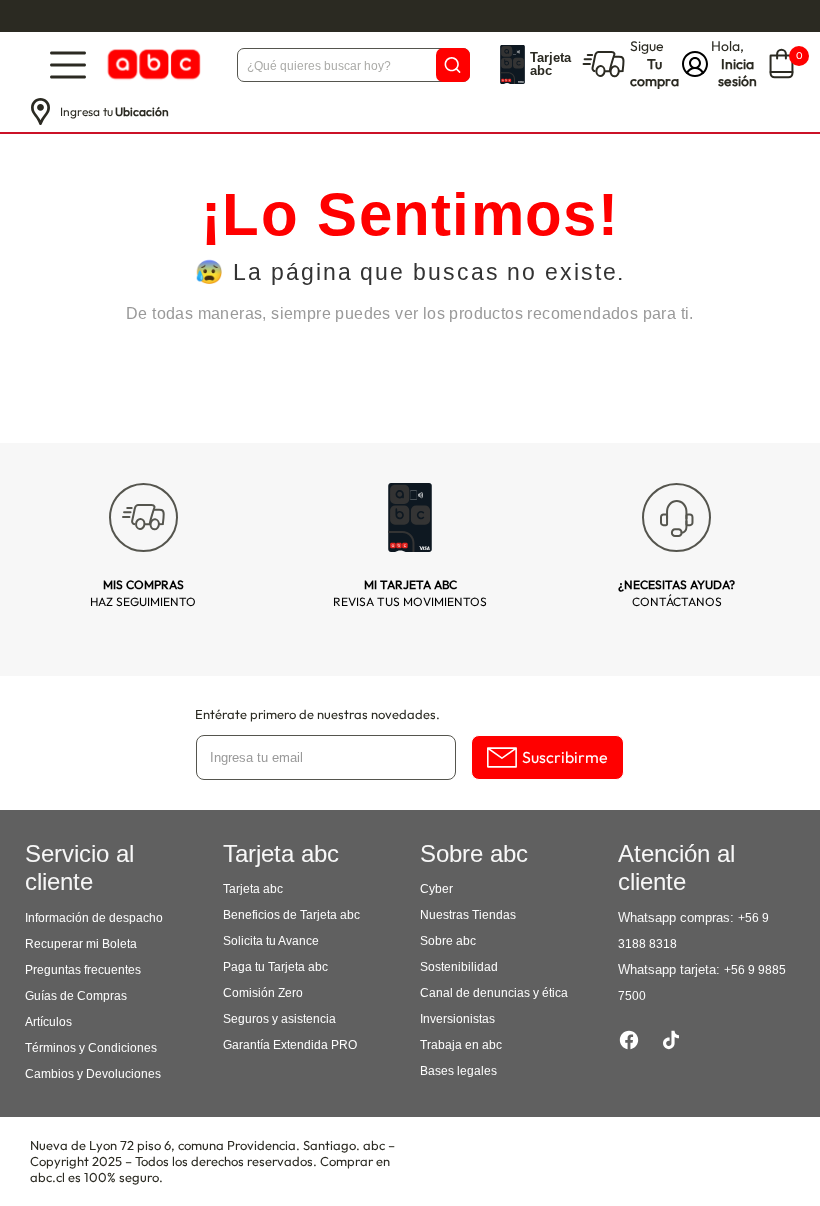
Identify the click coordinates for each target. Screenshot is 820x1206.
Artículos (48, 1022)
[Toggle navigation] (68, 64)
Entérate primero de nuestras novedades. (317, 714)
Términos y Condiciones (91, 1048)
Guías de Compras (76, 996)
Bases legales (458, 1071)
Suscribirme (565, 757)
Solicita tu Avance (271, 941)
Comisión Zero (263, 993)
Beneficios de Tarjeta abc (291, 915)
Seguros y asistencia (279, 1019)
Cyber (436, 889)
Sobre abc (448, 941)
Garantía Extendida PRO (290, 1045)
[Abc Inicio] (152, 64)
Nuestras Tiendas (468, 915)
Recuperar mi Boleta (81, 944)
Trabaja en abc (461, 1045)
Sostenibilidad (459, 967)
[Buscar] (453, 65)
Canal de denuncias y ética (494, 993)
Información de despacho (94, 918)
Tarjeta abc (253, 889)
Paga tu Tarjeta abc (275, 967)
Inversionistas (457, 1019)
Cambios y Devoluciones (93, 1074)
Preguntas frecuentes (83, 970)
